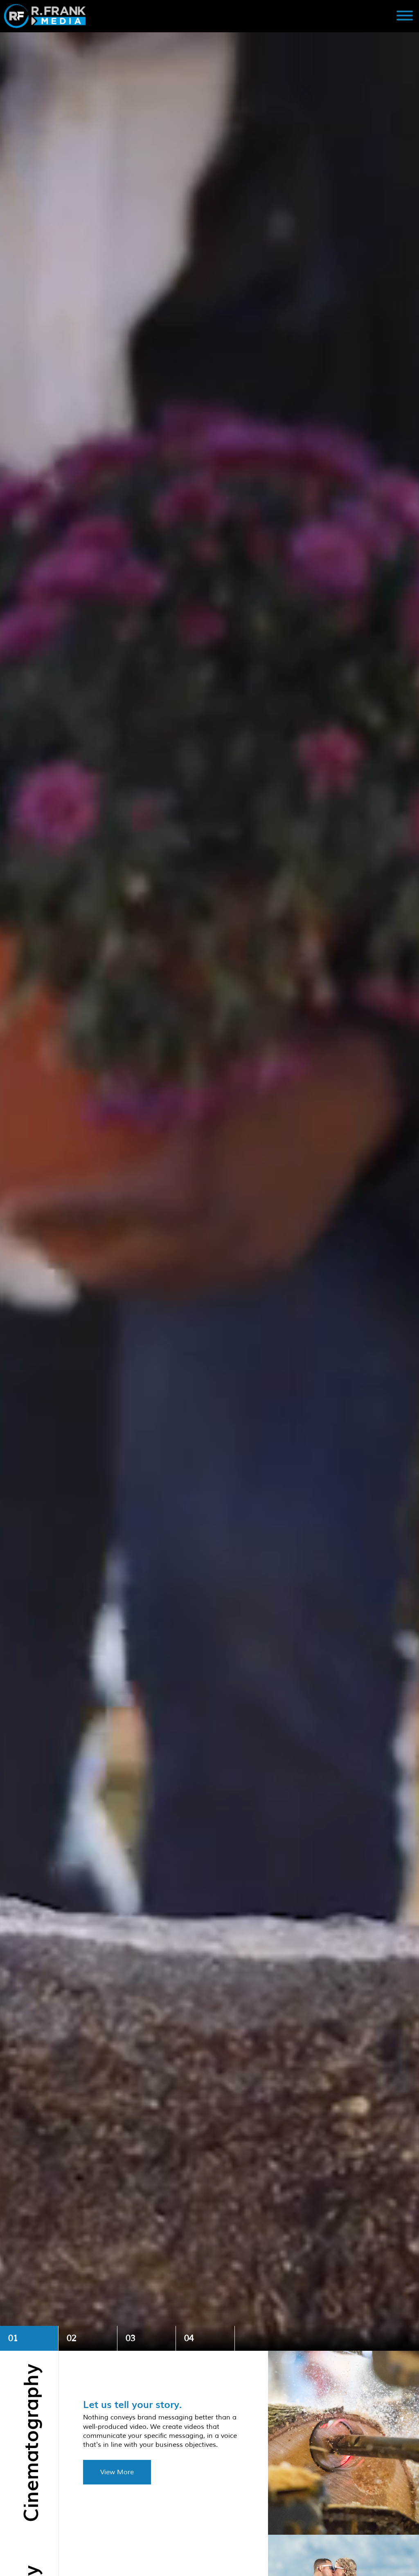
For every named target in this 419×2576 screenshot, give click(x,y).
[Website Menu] (405, 16)
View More (117, 2472)
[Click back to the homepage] (157, 16)
